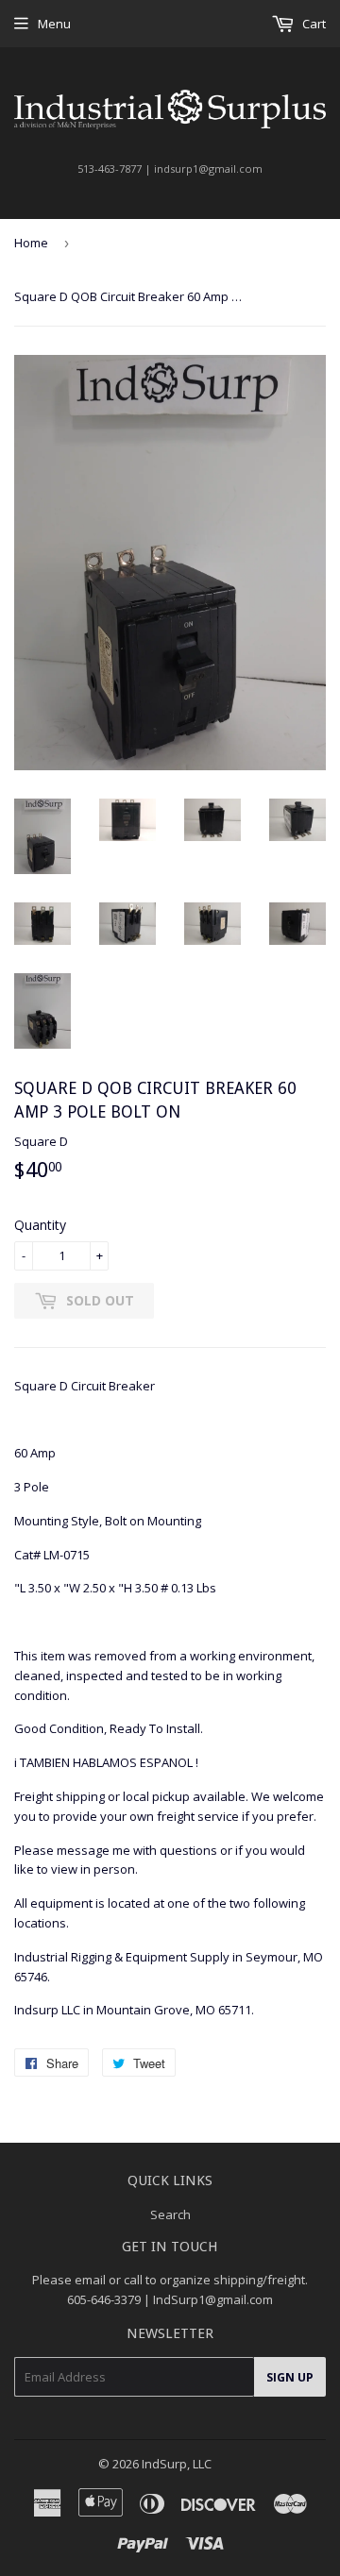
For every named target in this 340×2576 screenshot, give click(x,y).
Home (31, 243)
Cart (313, 24)
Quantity (40, 1225)
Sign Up (290, 2377)
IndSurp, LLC (177, 2464)
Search (170, 2214)
